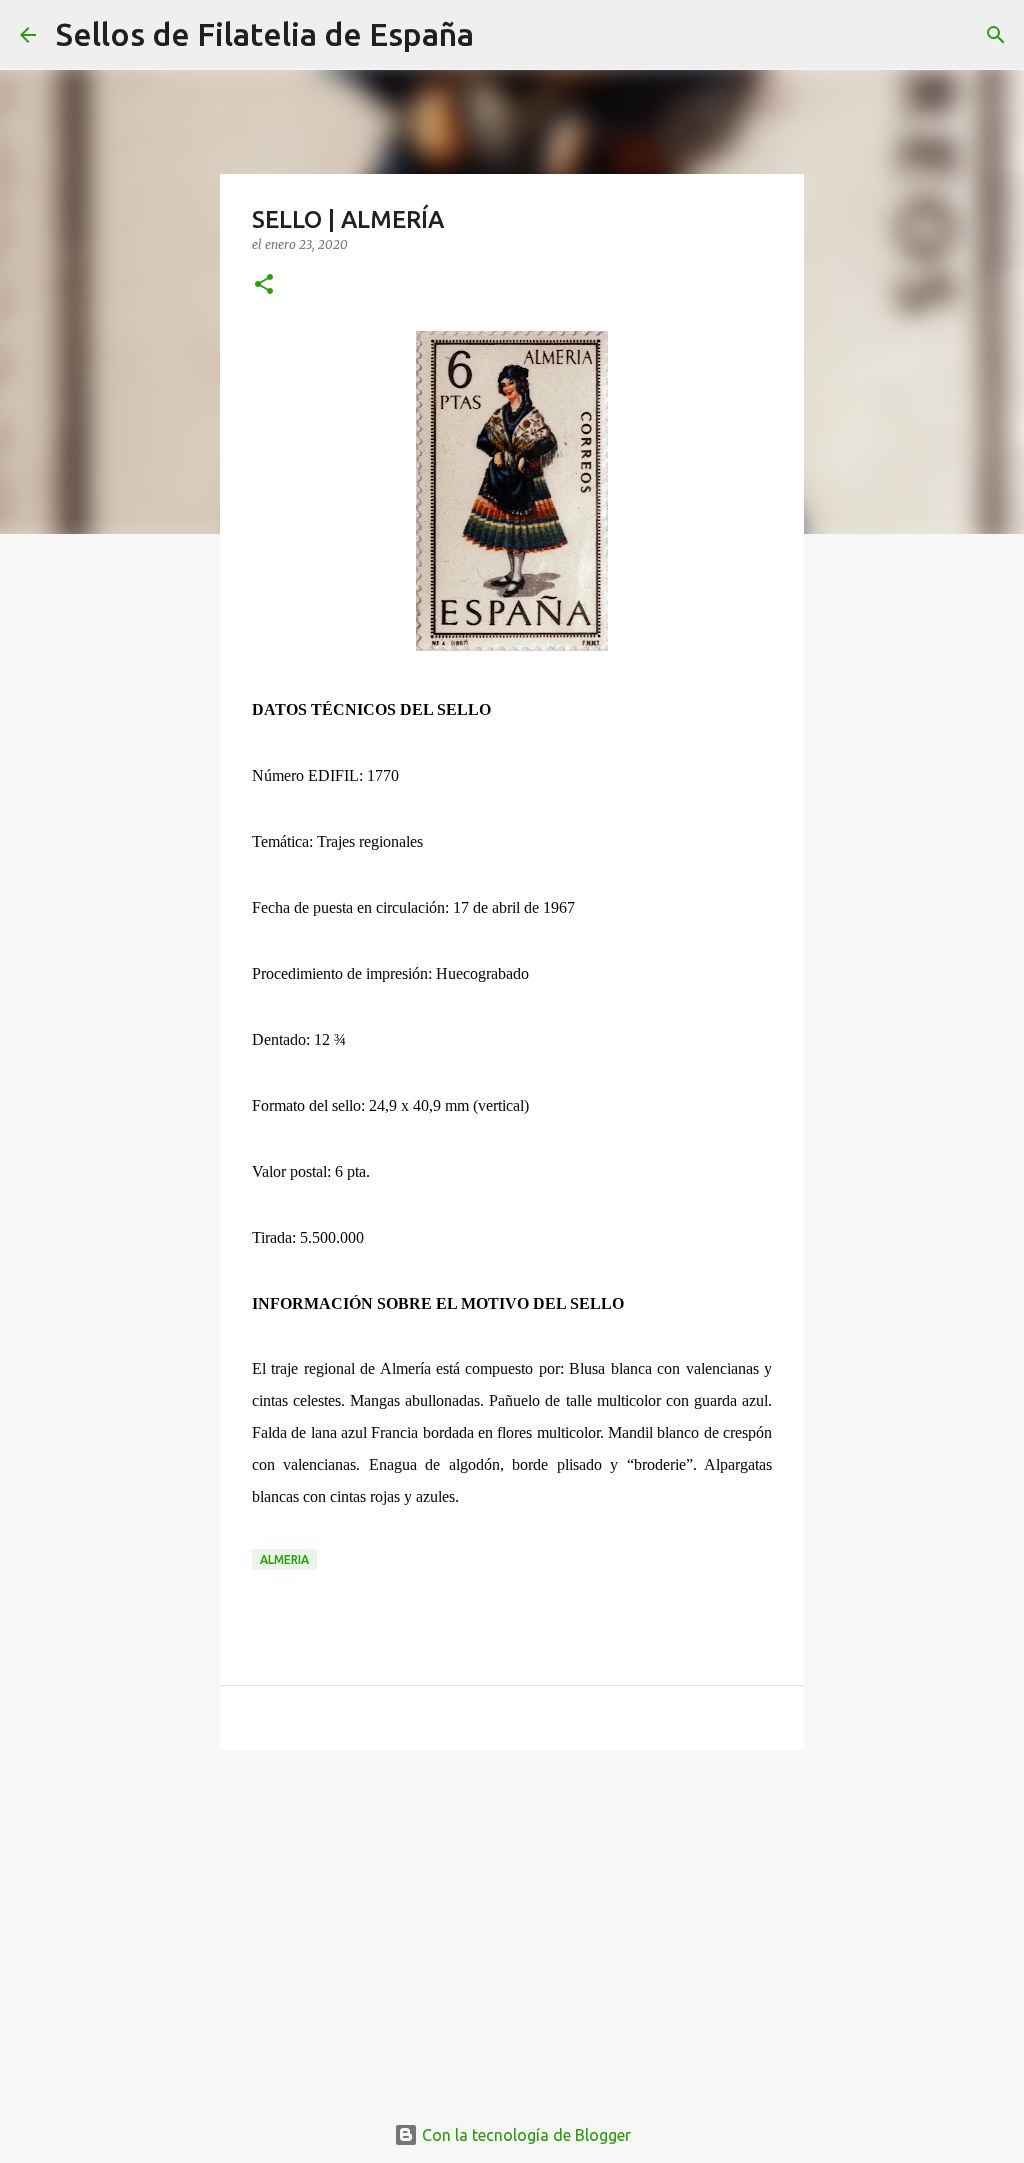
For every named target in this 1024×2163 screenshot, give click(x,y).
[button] (264, 285)
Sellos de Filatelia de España (265, 34)
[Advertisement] (512, 1920)
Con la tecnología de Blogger (524, 2135)
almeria (284, 1559)
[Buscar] (502, 35)
